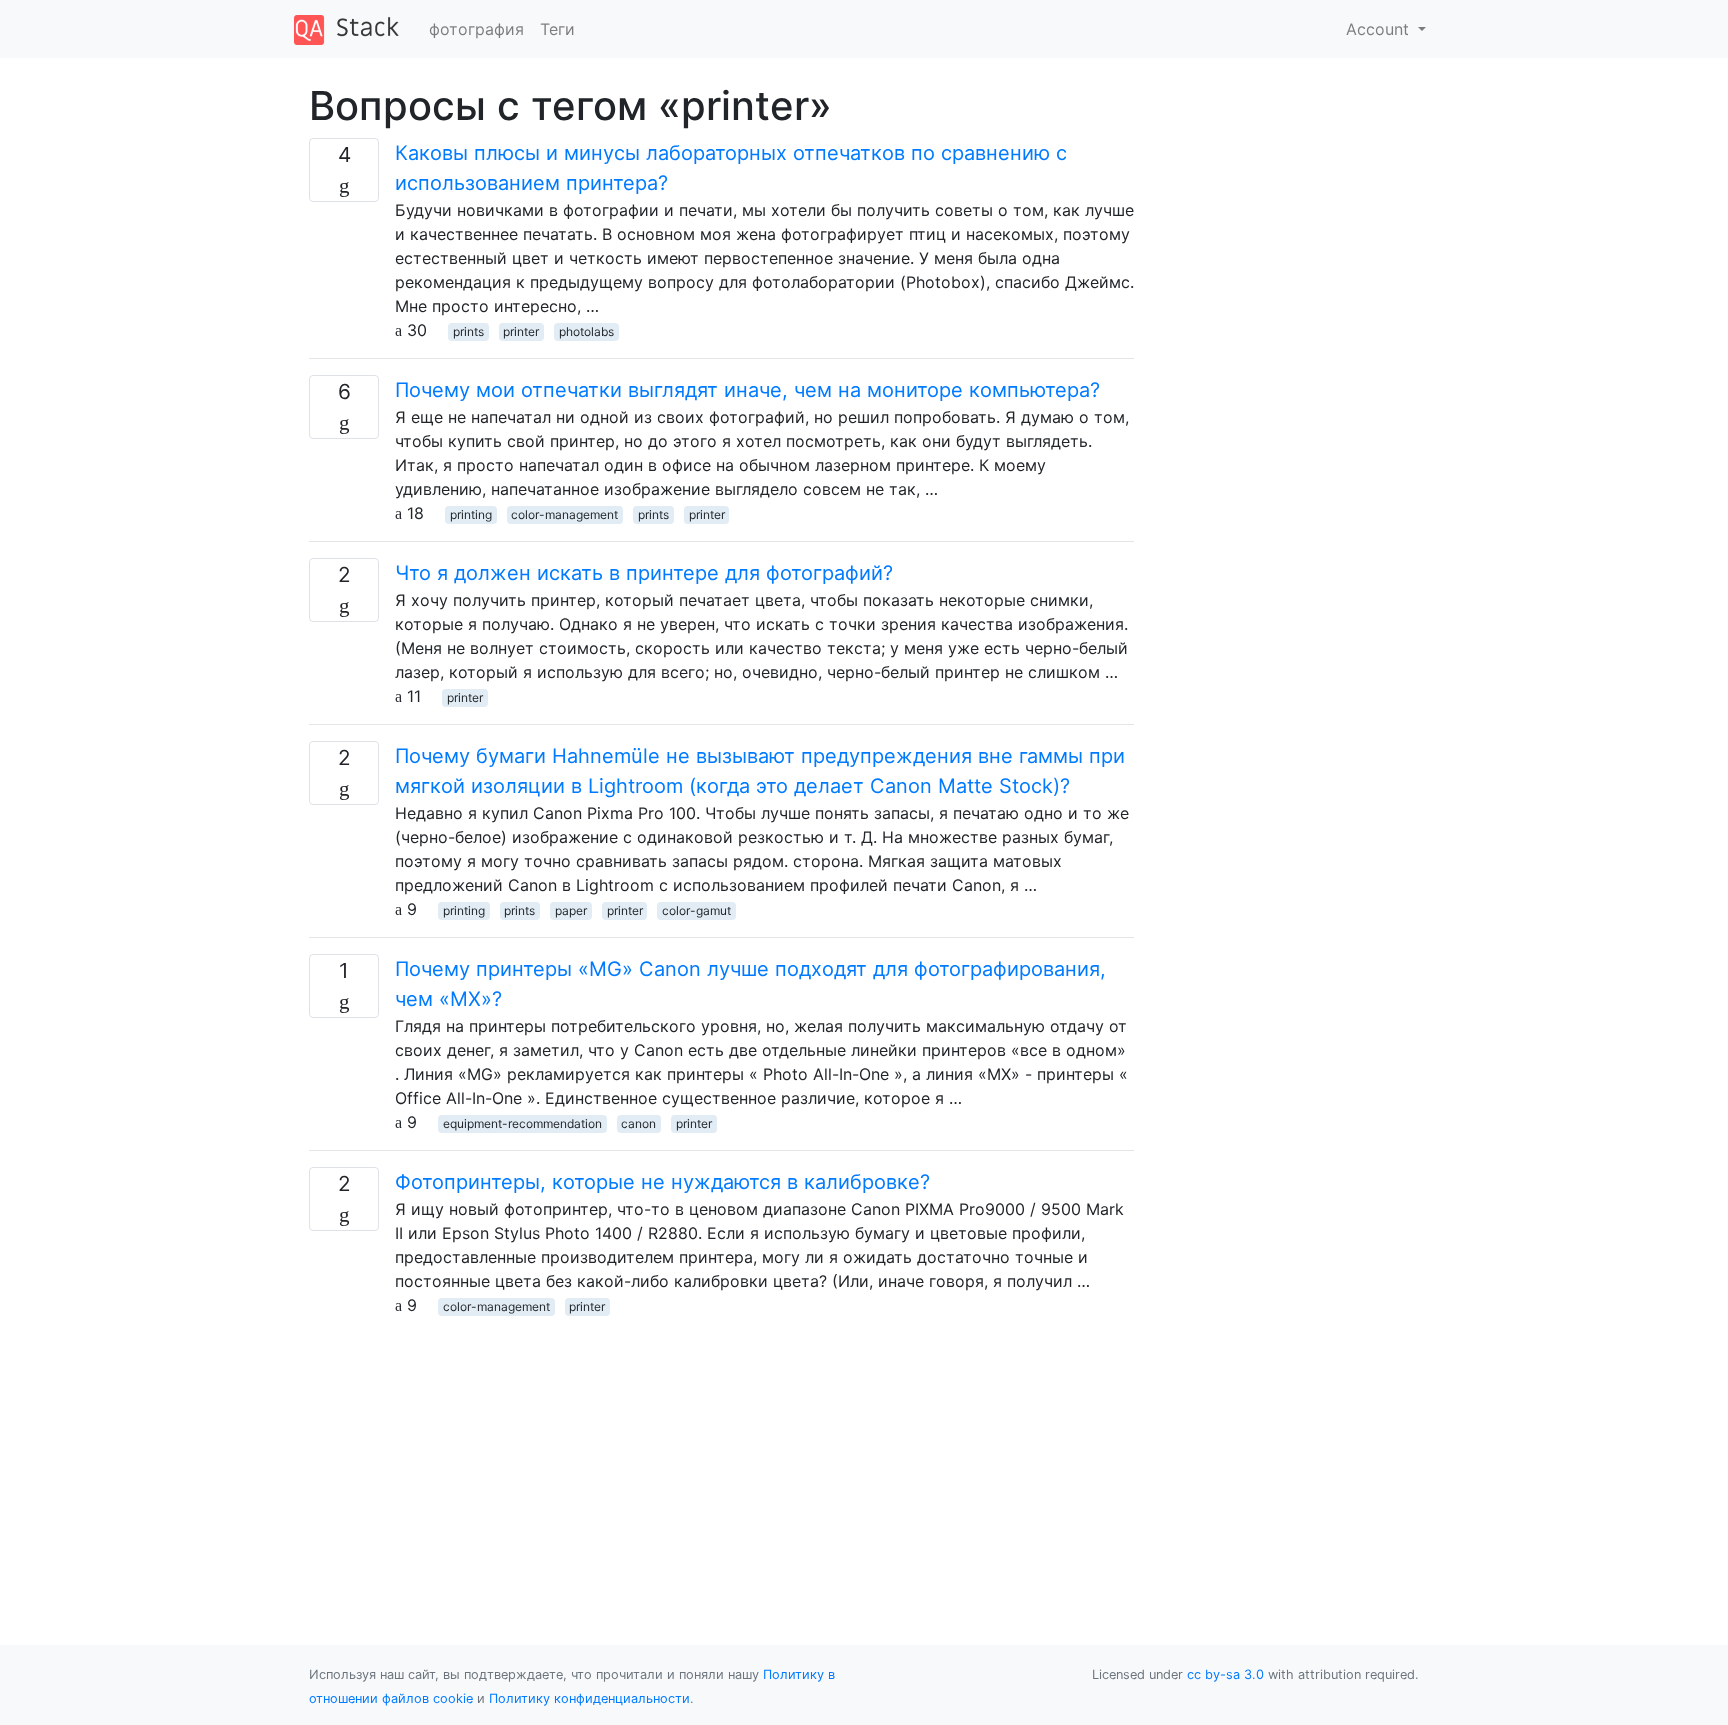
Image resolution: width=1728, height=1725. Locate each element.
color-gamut (696, 910)
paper (571, 910)
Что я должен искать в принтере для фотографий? (644, 573)
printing (471, 514)
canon (638, 1123)
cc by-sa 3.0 (1225, 1674)
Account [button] (1380, 29)
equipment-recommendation (522, 1123)
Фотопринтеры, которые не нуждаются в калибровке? (662, 1182)
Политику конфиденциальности (589, 1698)
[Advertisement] (721, 1457)
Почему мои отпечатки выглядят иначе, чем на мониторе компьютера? (747, 390)
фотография (476, 29)
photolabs (586, 331)
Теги (557, 29)
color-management (564, 514)
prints (468, 331)
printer (521, 331)
